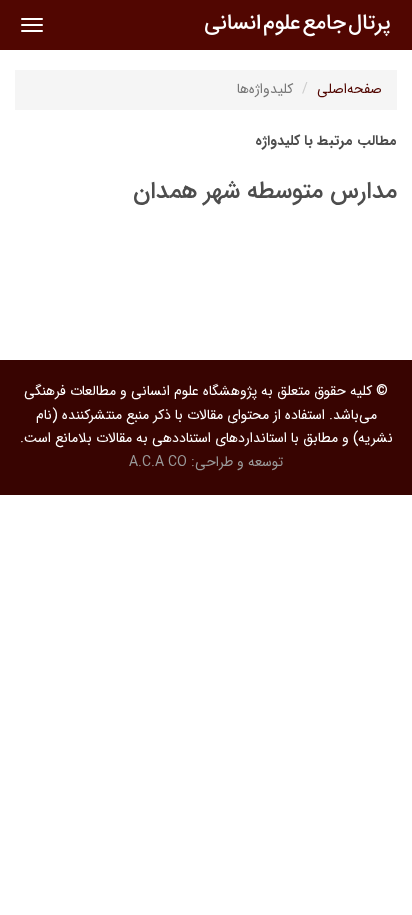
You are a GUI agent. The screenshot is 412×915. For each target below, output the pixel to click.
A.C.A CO (158, 462)
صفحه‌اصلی (349, 89)
